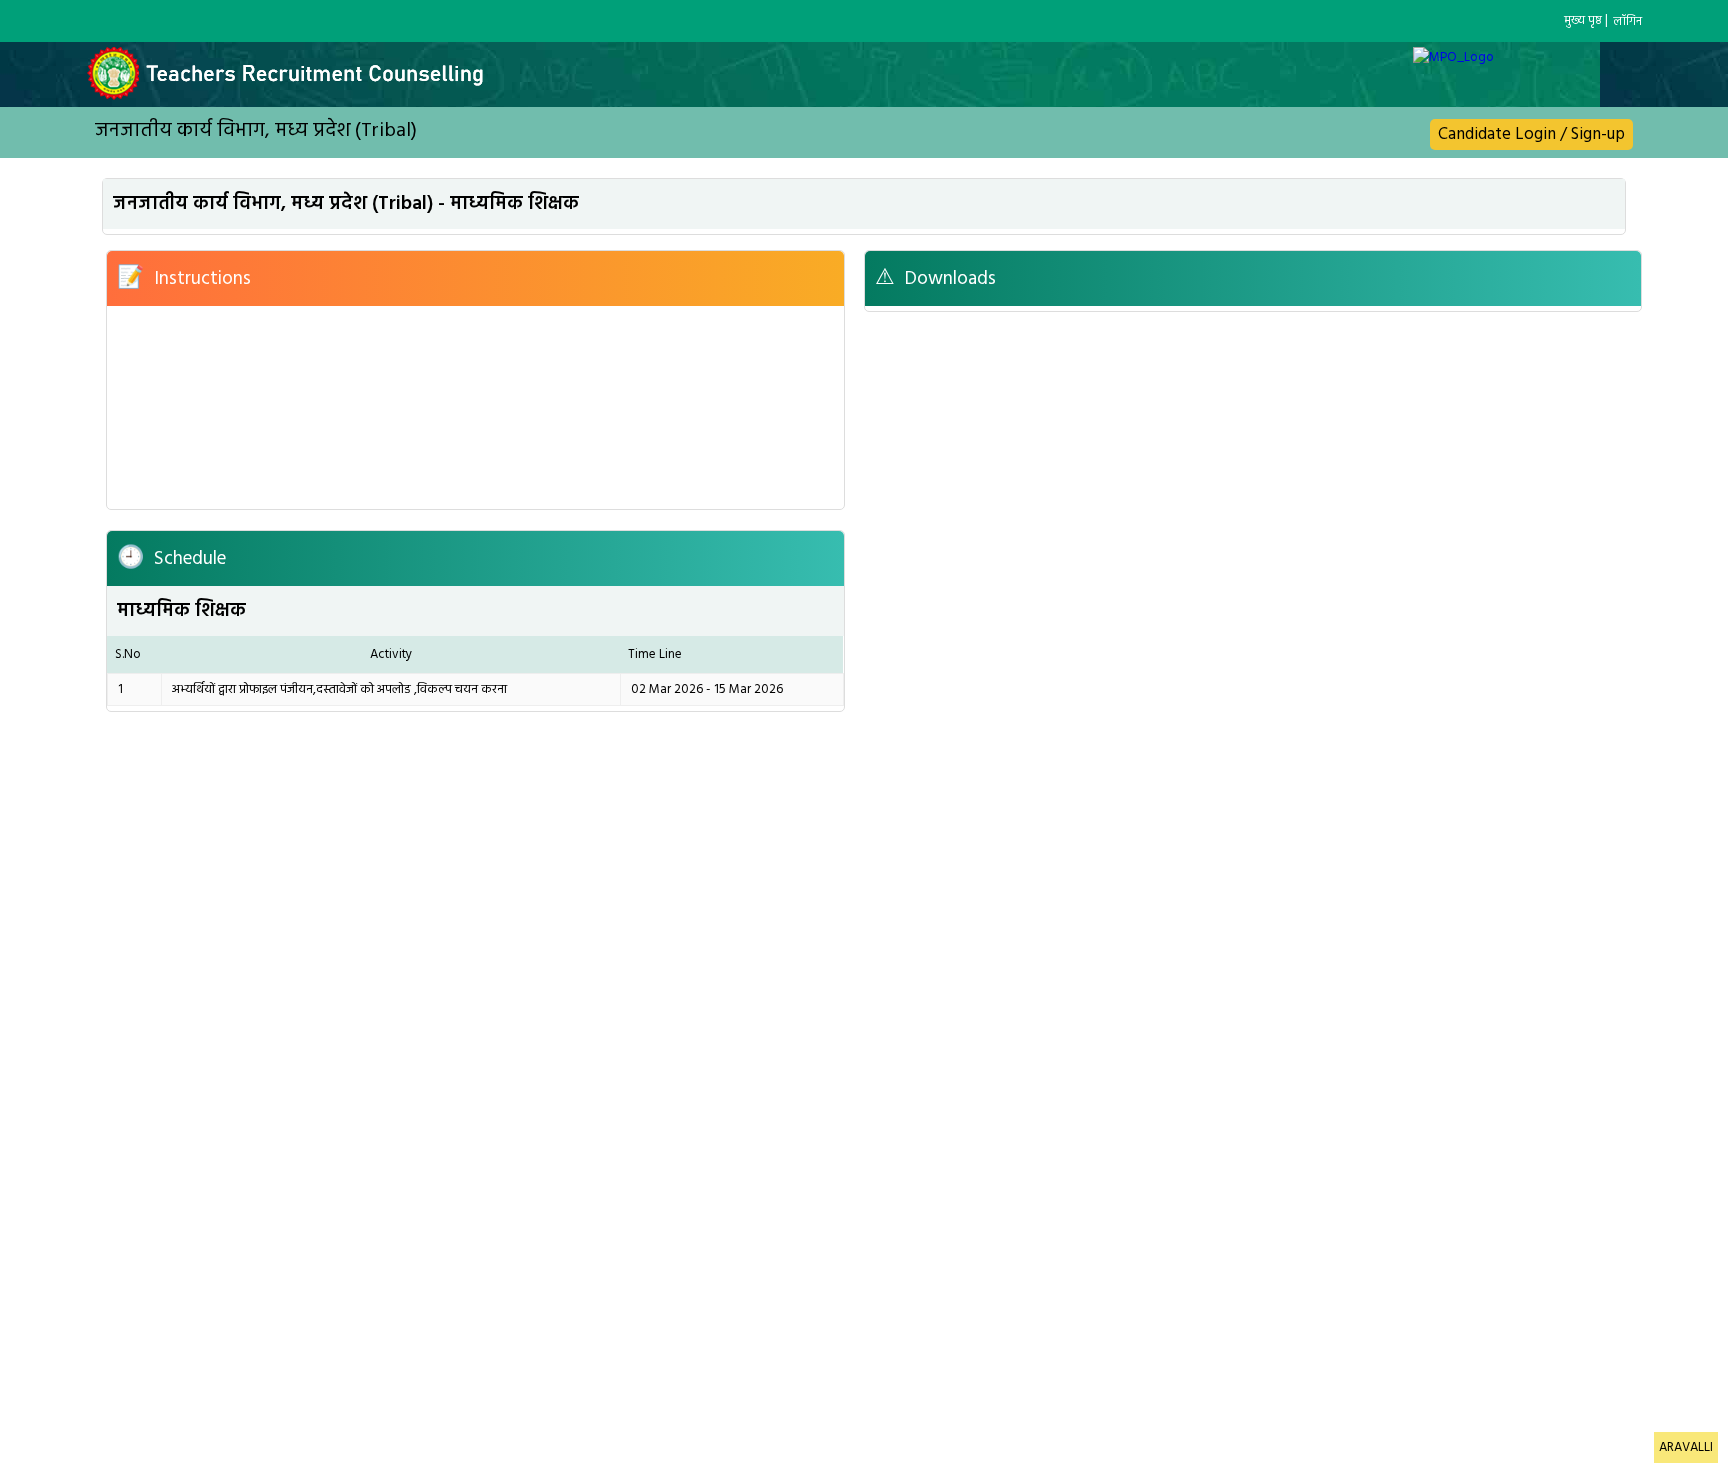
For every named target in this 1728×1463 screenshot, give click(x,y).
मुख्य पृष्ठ (1583, 21)
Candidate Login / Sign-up (1531, 134)
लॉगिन (1627, 22)
